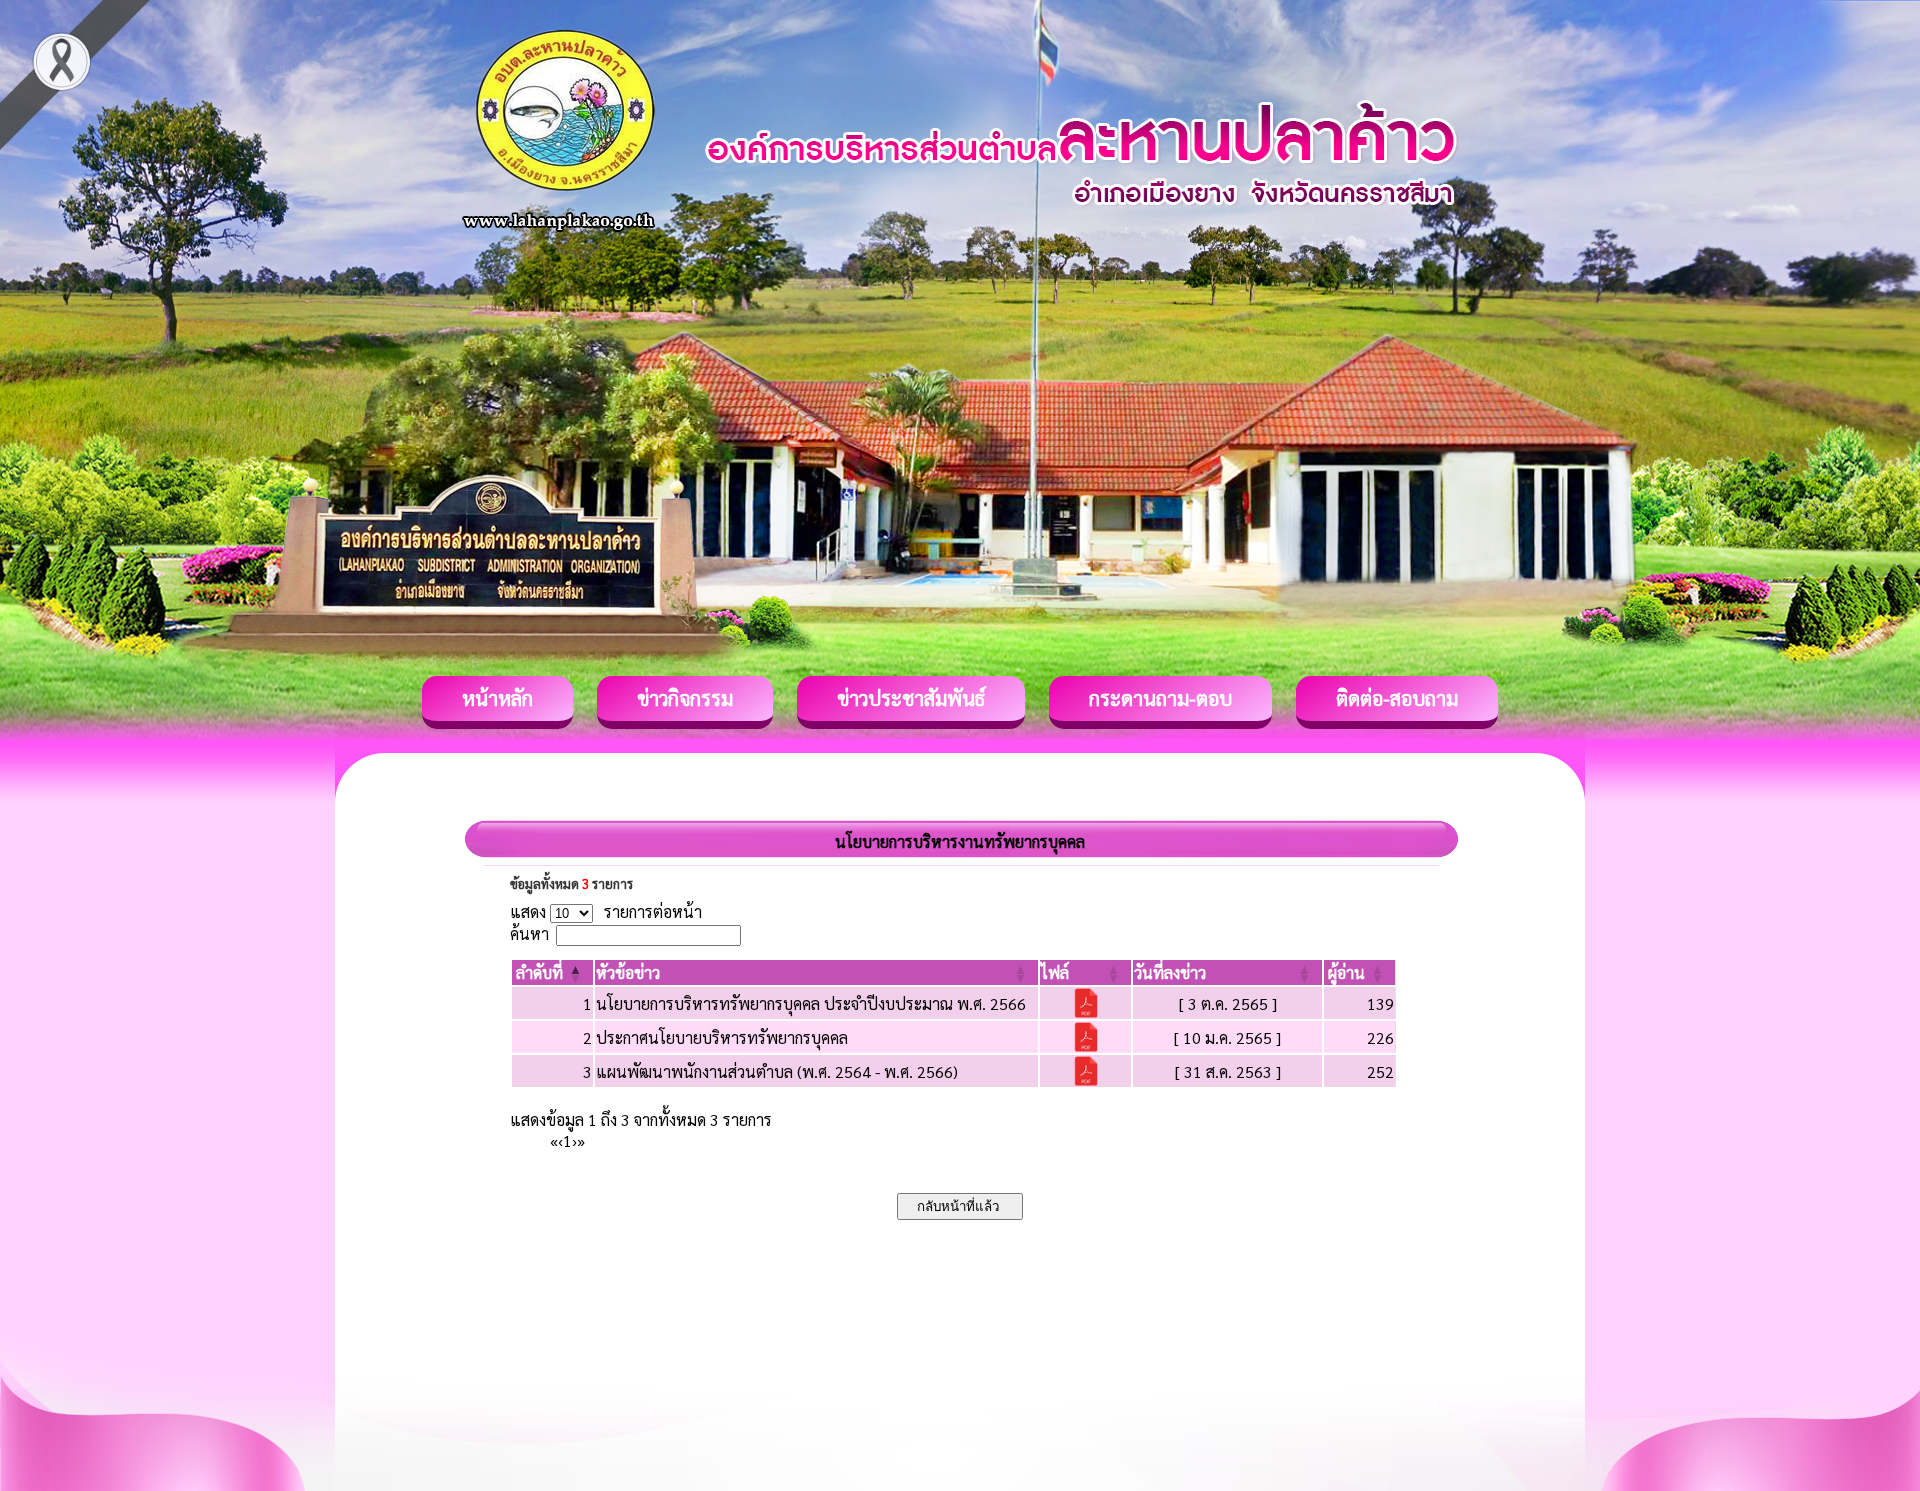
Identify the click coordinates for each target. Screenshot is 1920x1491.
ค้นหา (529, 933)
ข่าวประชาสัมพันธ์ (911, 698)
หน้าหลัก (497, 698)
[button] (539, 972)
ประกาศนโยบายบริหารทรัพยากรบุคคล (722, 1037)
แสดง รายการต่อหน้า (606, 911)
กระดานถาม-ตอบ (1160, 698)
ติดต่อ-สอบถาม (1397, 698)
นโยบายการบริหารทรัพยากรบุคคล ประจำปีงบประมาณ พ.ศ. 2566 (811, 1003)
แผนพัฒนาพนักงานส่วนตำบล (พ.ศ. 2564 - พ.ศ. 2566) (777, 1071)
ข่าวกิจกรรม (685, 698)
